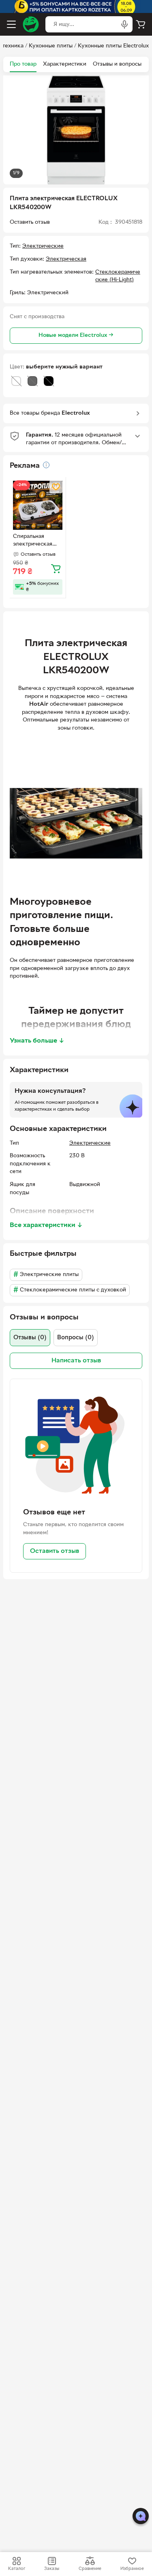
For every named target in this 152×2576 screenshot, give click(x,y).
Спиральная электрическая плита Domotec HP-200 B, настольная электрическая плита (33, 541)
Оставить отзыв (55, 1551)
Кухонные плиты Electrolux (113, 46)
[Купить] (56, 568)
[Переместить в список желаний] (56, 487)
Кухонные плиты (51, 46)
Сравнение (90, 2569)
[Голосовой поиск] (124, 24)
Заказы (52, 2569)
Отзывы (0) (30, 1338)
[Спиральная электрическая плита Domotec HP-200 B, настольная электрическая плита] (38, 505)
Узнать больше (37, 1041)
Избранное (132, 2569)
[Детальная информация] (46, 465)
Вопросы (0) (76, 1338)
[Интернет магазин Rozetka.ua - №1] (31, 24)
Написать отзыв (76, 1361)
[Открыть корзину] (141, 24)
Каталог (17, 2569)
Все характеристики (46, 1225)
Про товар (23, 64)
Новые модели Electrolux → (76, 335)
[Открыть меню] (11, 24)
